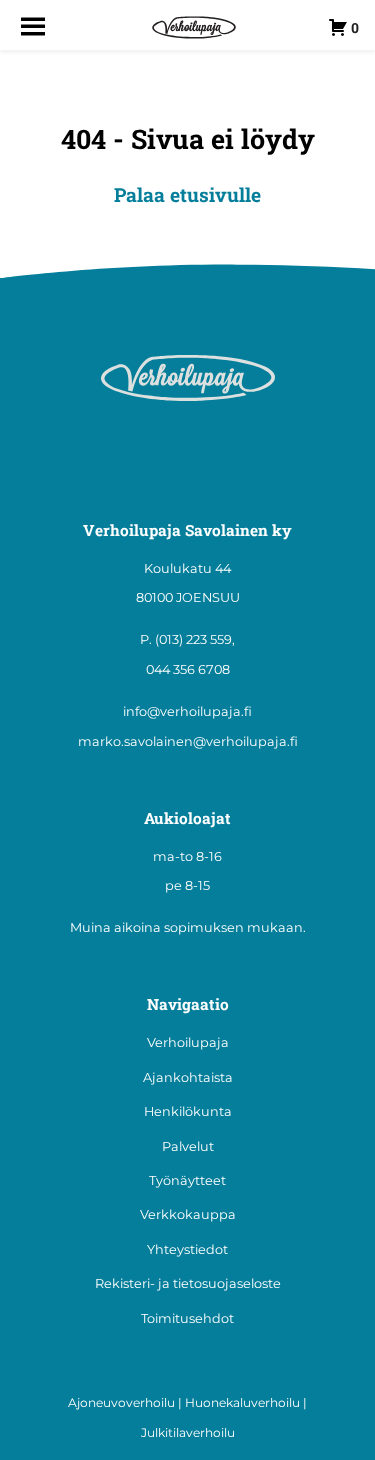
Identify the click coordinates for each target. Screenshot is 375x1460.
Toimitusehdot (187, 1318)
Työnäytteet (187, 1180)
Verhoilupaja (188, 1042)
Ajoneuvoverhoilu (121, 1402)
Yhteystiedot (187, 1249)
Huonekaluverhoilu (242, 1402)
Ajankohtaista (188, 1077)
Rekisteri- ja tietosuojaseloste (188, 1283)
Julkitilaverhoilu (188, 1432)
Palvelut (188, 1146)
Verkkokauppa (188, 1214)
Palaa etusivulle (187, 194)
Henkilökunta (188, 1111)
